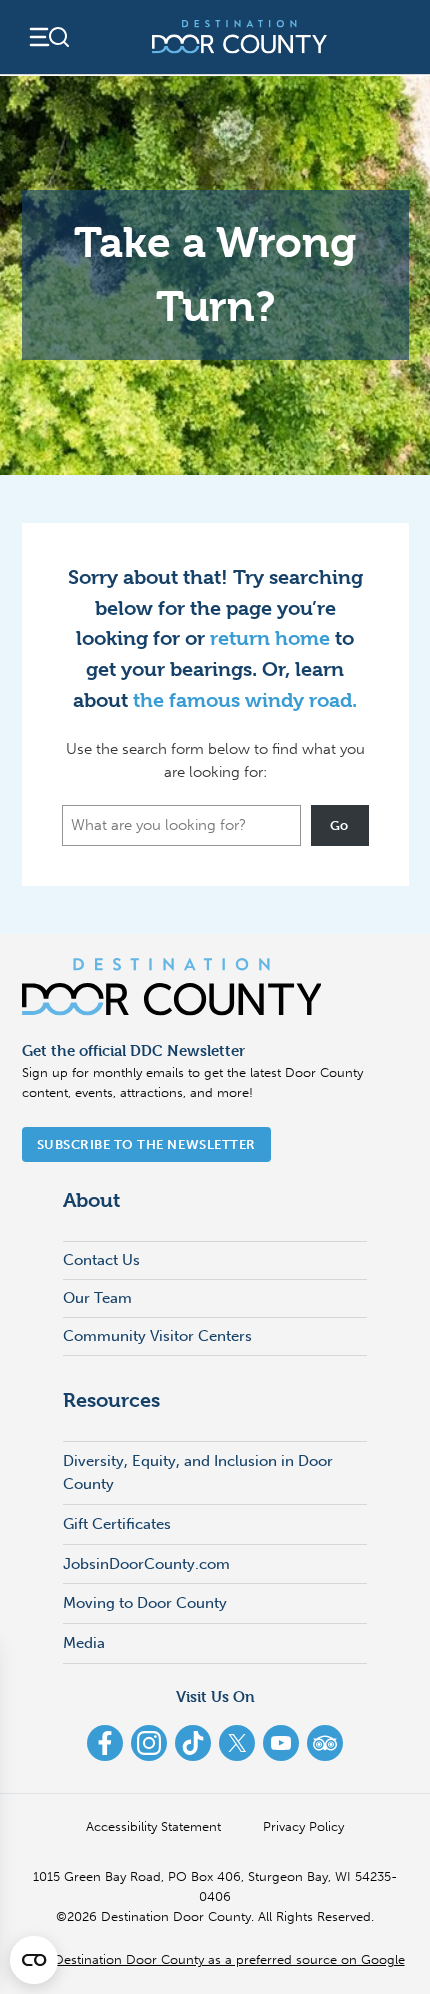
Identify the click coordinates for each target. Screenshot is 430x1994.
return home (270, 638)
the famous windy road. (245, 700)
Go (339, 825)
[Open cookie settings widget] (34, 1960)
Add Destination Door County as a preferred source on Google (215, 1959)
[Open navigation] (48, 37)
